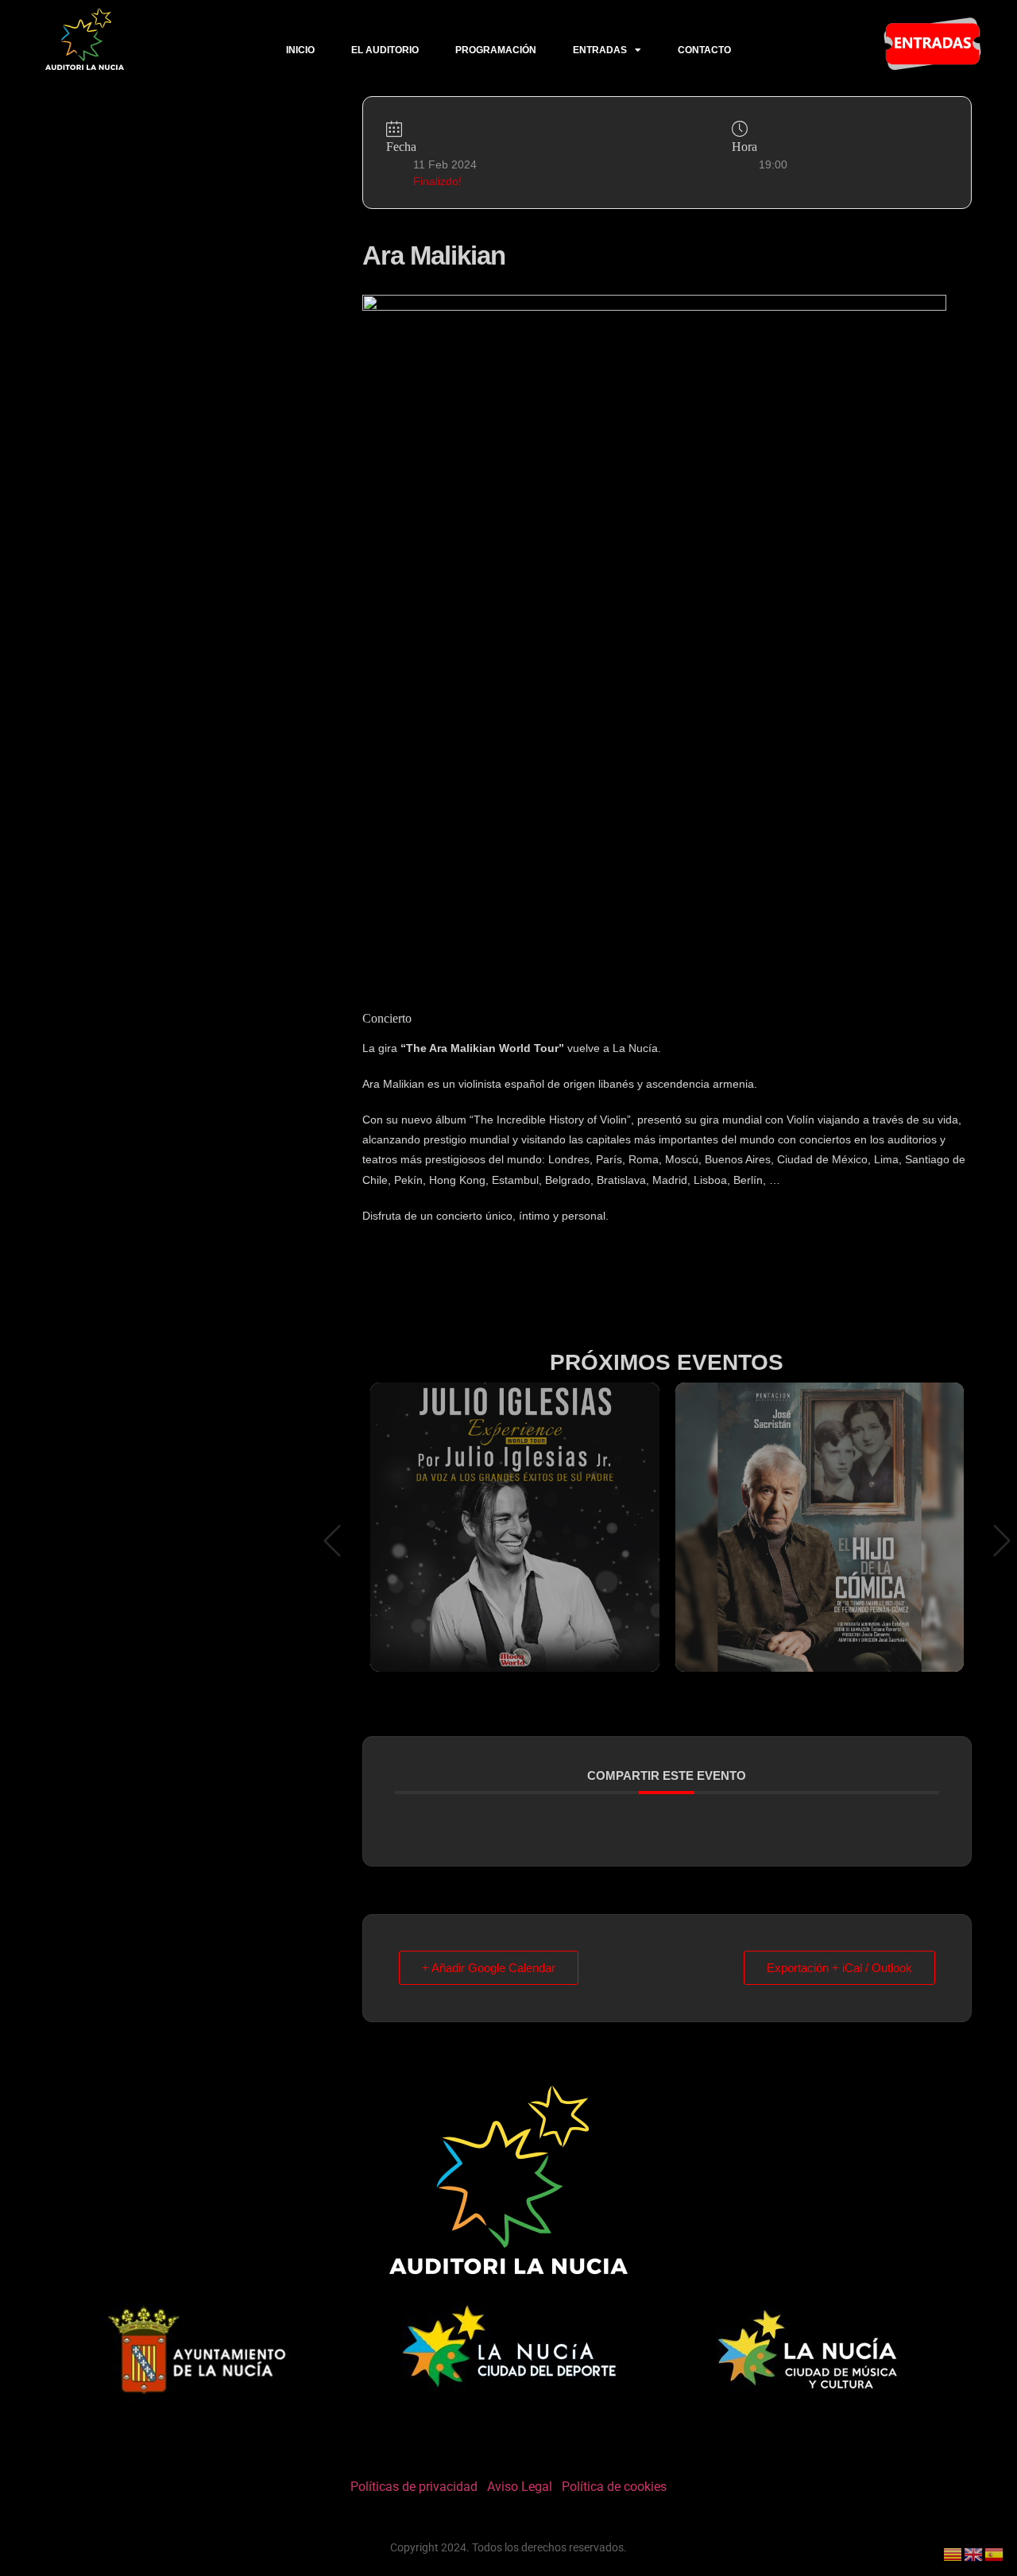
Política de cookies (614, 2487)
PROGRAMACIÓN (496, 50)
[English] (974, 2553)
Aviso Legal (520, 2487)
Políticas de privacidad (414, 2487)
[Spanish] (995, 2553)
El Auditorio (385, 50)
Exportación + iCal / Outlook (839, 1968)
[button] (332, 1543)
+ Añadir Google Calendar (489, 1968)
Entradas (600, 50)
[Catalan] (953, 2553)
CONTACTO (704, 50)
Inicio (300, 50)
